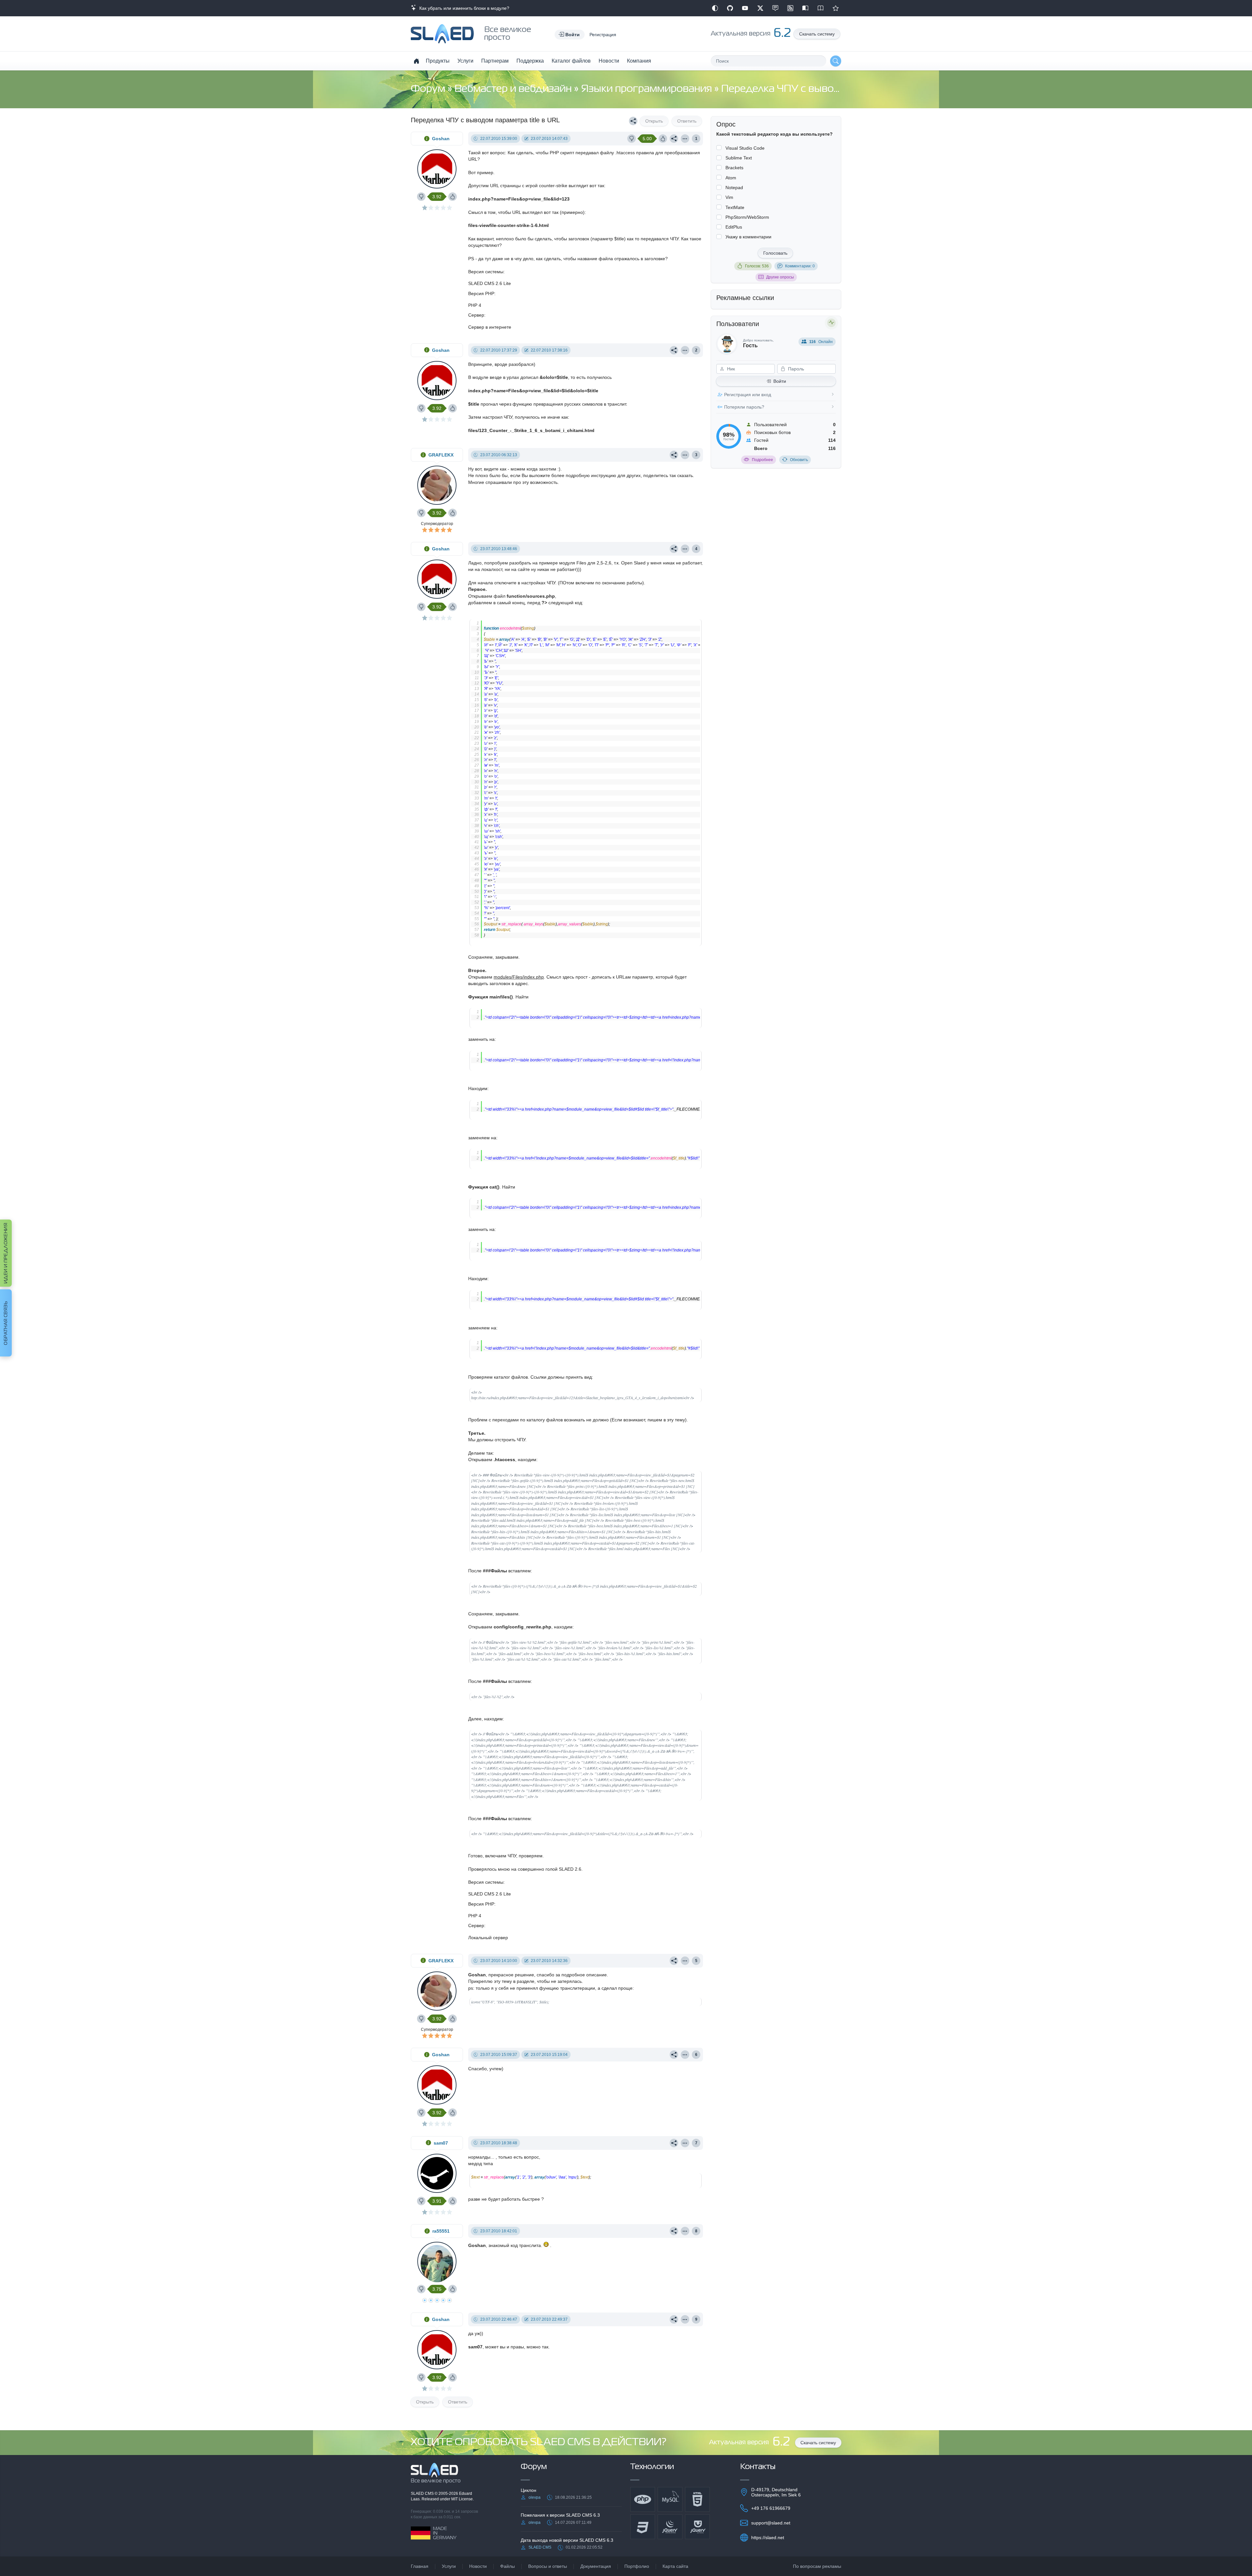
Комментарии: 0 (800, 266)
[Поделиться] (633, 121)
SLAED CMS (423, 2494)
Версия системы (486, 272)
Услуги (465, 61)
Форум (429, 89)
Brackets (734, 168)
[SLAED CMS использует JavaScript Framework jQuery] (670, 2527)
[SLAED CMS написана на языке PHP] (643, 2499)
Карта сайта (675, 2566)
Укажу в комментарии (748, 237)
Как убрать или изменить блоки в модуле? (463, 8)
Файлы (507, 2566)
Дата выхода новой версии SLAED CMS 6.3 (567, 2540)
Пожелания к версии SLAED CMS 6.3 (560, 2515)
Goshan (441, 139)
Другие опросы (780, 277)
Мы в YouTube (745, 8)
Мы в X (760, 8)
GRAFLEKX (441, 455)
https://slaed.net (768, 2538)
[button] (570, 35)
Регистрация (603, 35)
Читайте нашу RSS (790, 8)
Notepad (734, 187)
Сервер (476, 315)
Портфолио (637, 2566)
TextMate (735, 207)
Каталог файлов (571, 61)
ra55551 (441, 2231)
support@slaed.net (771, 2523)
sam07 (441, 2143)
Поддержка (530, 61)
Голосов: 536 (757, 266)
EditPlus (734, 227)
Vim (729, 197)
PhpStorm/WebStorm (747, 217)
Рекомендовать (836, 8)
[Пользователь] (685, 139)
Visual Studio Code (745, 148)
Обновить (799, 460)
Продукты (438, 61)
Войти (780, 381)
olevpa (535, 2497)
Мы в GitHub (730, 8)
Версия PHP (481, 293)
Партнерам (495, 61)
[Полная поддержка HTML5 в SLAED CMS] (697, 2499)
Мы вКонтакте (775, 8)
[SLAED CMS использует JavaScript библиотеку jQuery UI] (697, 2527)
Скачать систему (817, 34)
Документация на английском (821, 8)
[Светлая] (715, 8)
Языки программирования (648, 89)
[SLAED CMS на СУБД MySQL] (670, 2499)
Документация (596, 2566)
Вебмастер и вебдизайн (514, 89)
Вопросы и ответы (548, 2566)
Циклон (529, 2490)
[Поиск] (836, 61)
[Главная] (416, 61)
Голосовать (775, 253)
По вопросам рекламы (817, 2566)
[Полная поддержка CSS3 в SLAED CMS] (643, 2527)
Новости (609, 61)
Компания (639, 61)
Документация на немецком (805, 8)
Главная (420, 2566)
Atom (731, 178)
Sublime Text (739, 158)
